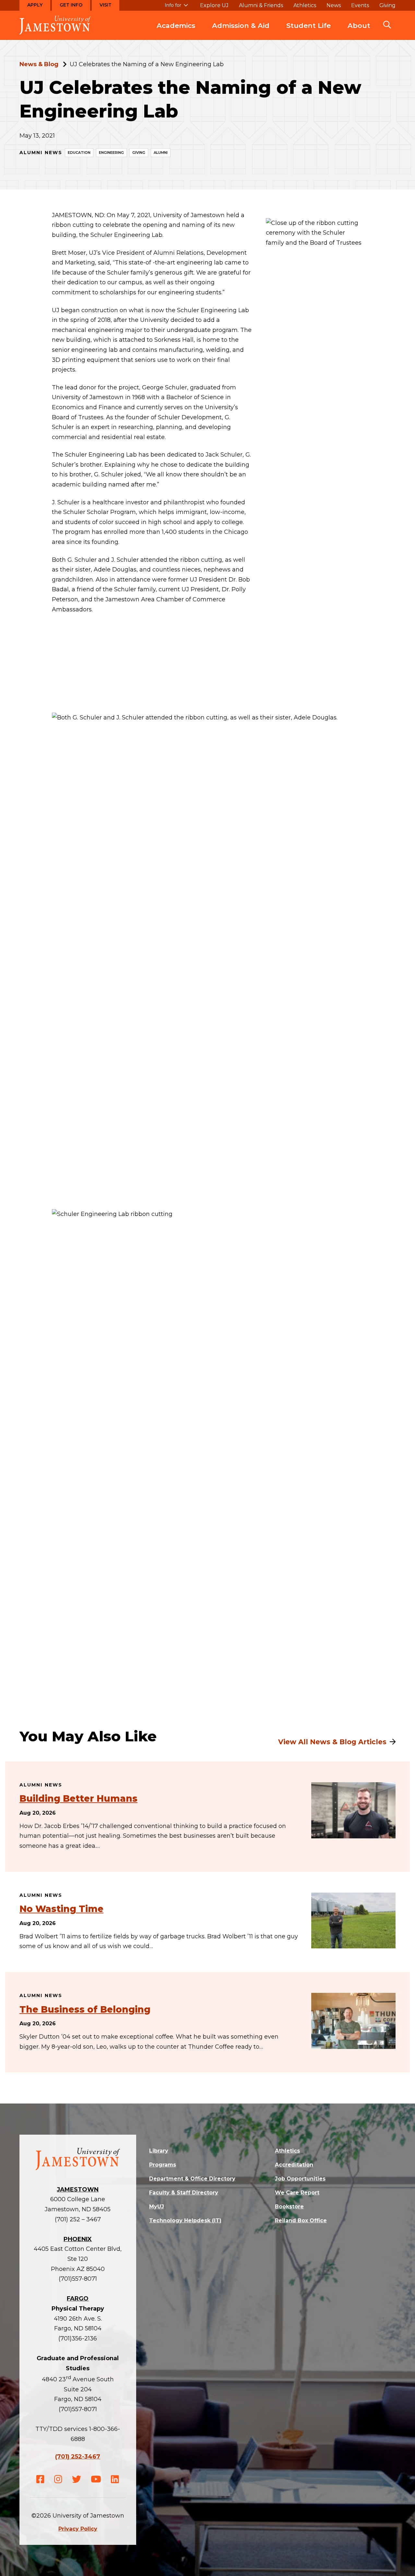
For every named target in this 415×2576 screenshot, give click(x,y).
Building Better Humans (78, 1798)
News (334, 6)
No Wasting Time (61, 1909)
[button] (387, 25)
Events (360, 6)
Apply (35, 5)
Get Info (71, 5)
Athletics (305, 6)
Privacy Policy (78, 2529)
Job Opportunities (300, 2179)
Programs (163, 2165)
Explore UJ (214, 6)
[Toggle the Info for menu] (176, 8)
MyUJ (157, 2207)
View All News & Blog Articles (332, 1742)
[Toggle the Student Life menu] (309, 32)
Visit (106, 5)
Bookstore (289, 2207)
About (359, 25)
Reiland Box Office (301, 2220)
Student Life (308, 25)
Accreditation (294, 2165)
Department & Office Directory (192, 2179)
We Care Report (297, 2193)
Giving (387, 6)
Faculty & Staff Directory (184, 2193)
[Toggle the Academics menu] (176, 32)
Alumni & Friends (261, 6)
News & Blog (39, 64)
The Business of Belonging (85, 2009)
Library (159, 2151)
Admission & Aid (241, 25)
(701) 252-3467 (78, 2457)
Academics (176, 25)
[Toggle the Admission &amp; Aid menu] (241, 32)
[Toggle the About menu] (359, 32)
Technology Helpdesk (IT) (185, 2220)
